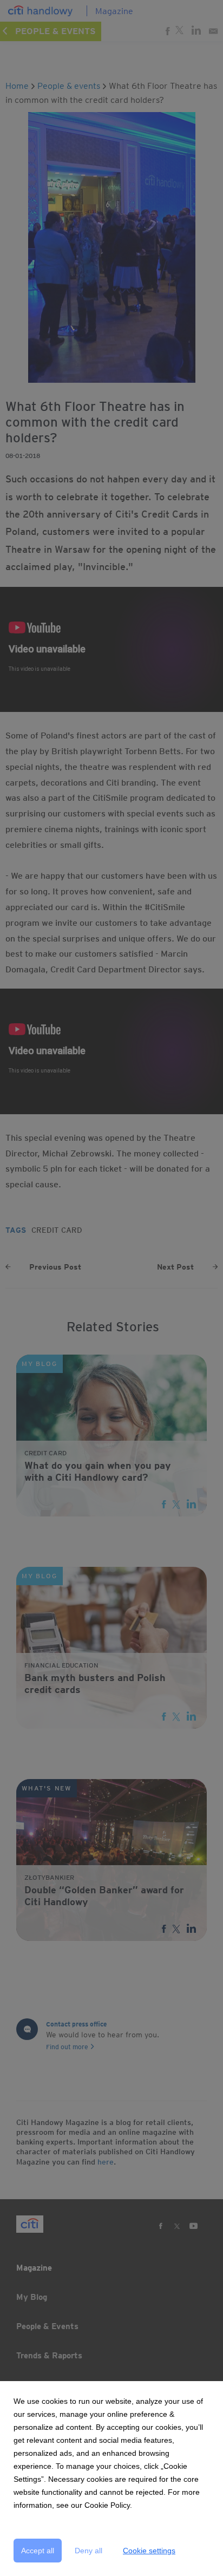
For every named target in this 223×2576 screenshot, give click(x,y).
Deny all (88, 2551)
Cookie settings (149, 2551)
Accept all (38, 2551)
